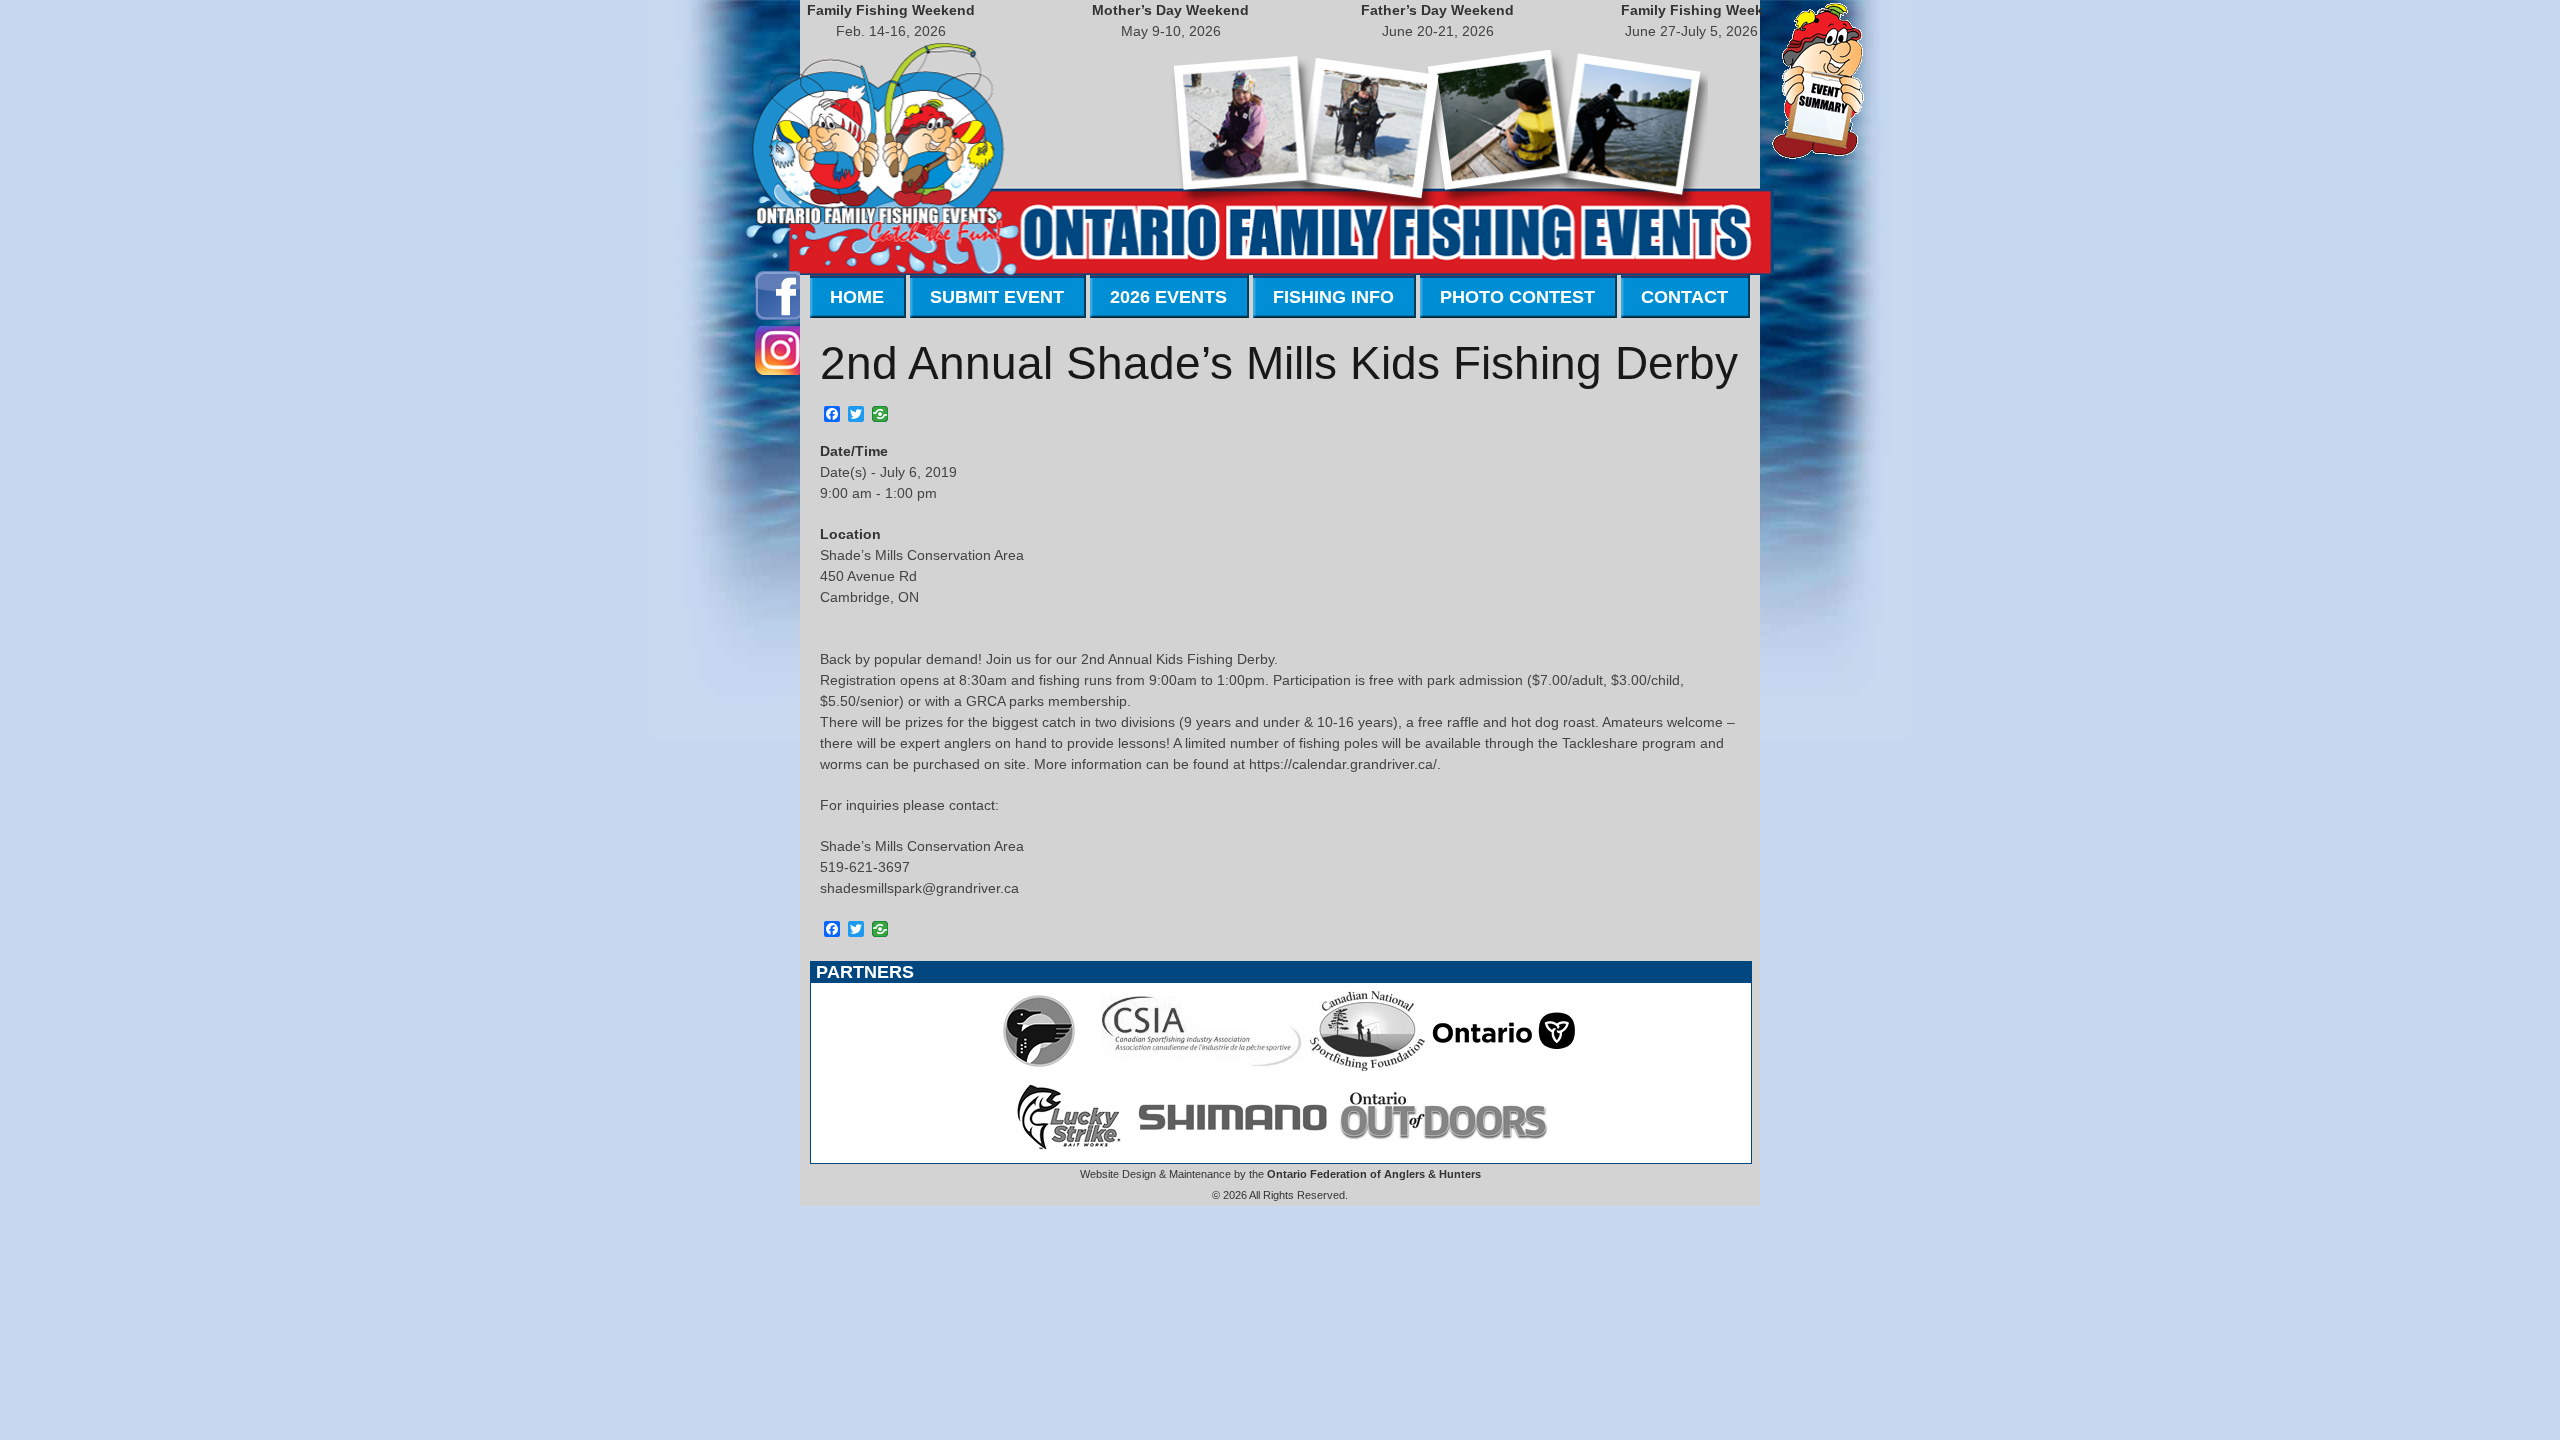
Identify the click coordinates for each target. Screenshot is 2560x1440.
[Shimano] (1231, 1152)
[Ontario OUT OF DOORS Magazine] (1443, 1152)
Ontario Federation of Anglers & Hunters (1374, 1174)
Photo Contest (1517, 297)
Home (857, 297)
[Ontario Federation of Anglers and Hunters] (1039, 1066)
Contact (1684, 297)
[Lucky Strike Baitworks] (1069, 1152)
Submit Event (997, 297)
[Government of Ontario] (1504, 1066)
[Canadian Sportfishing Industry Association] (1202, 1066)
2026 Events (1168, 297)
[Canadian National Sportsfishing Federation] (1367, 1066)
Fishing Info (1333, 297)
